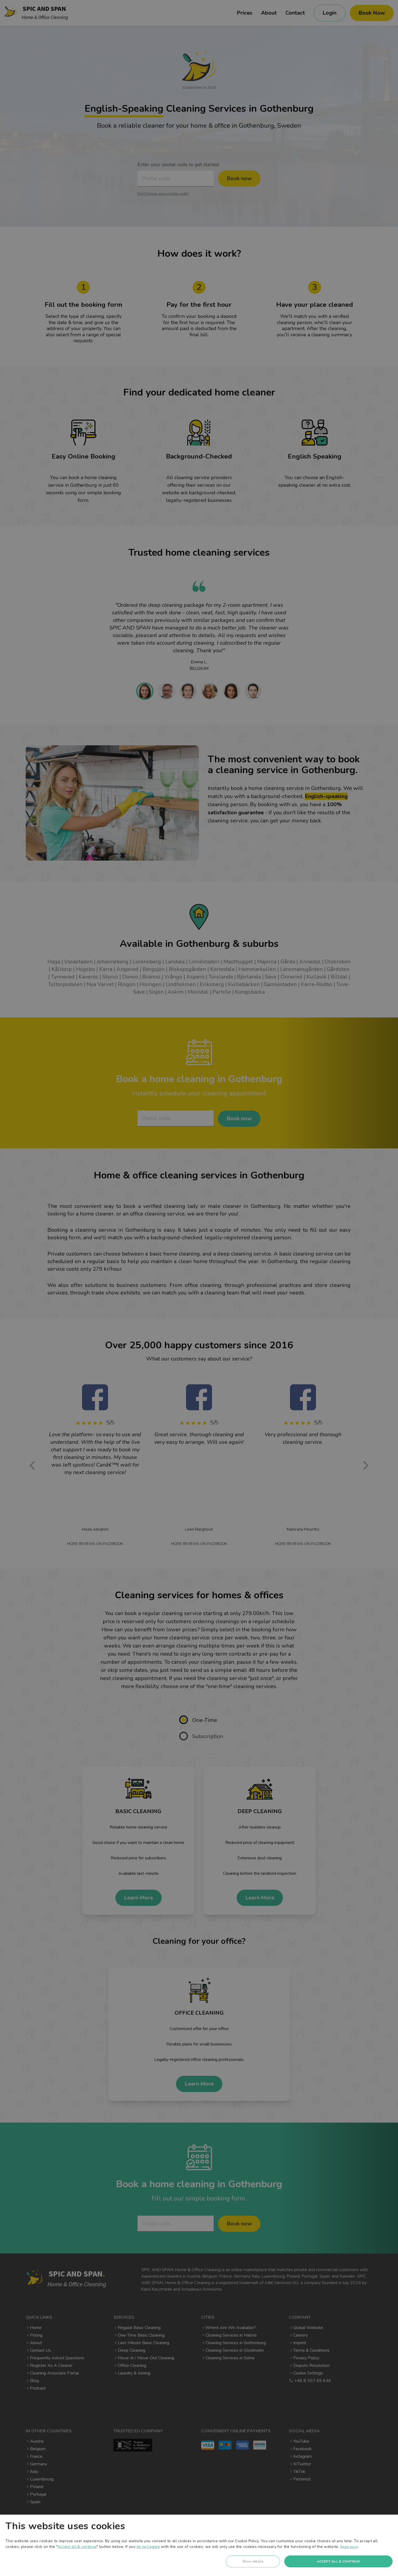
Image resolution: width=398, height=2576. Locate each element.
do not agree (148, 2547)
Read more (349, 2547)
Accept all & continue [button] (338, 2561)
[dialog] (199, 2545)
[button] (253, 2563)
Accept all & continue (77, 2547)
